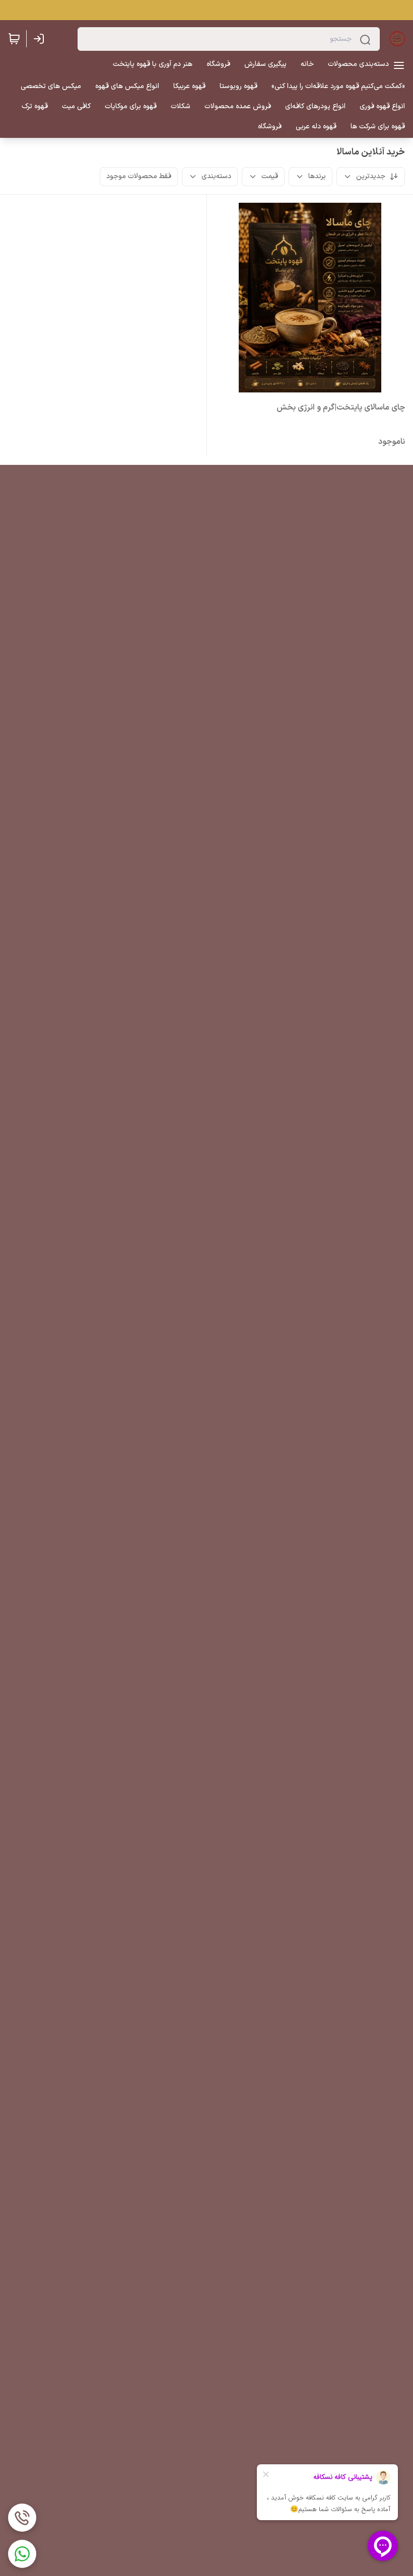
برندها (317, 176)
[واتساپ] (22, 2554)
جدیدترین (371, 176)
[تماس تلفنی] (22, 2518)
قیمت (270, 176)
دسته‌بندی (216, 176)
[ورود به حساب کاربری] (41, 39)
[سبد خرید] (14, 39)
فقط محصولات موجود (139, 176)
